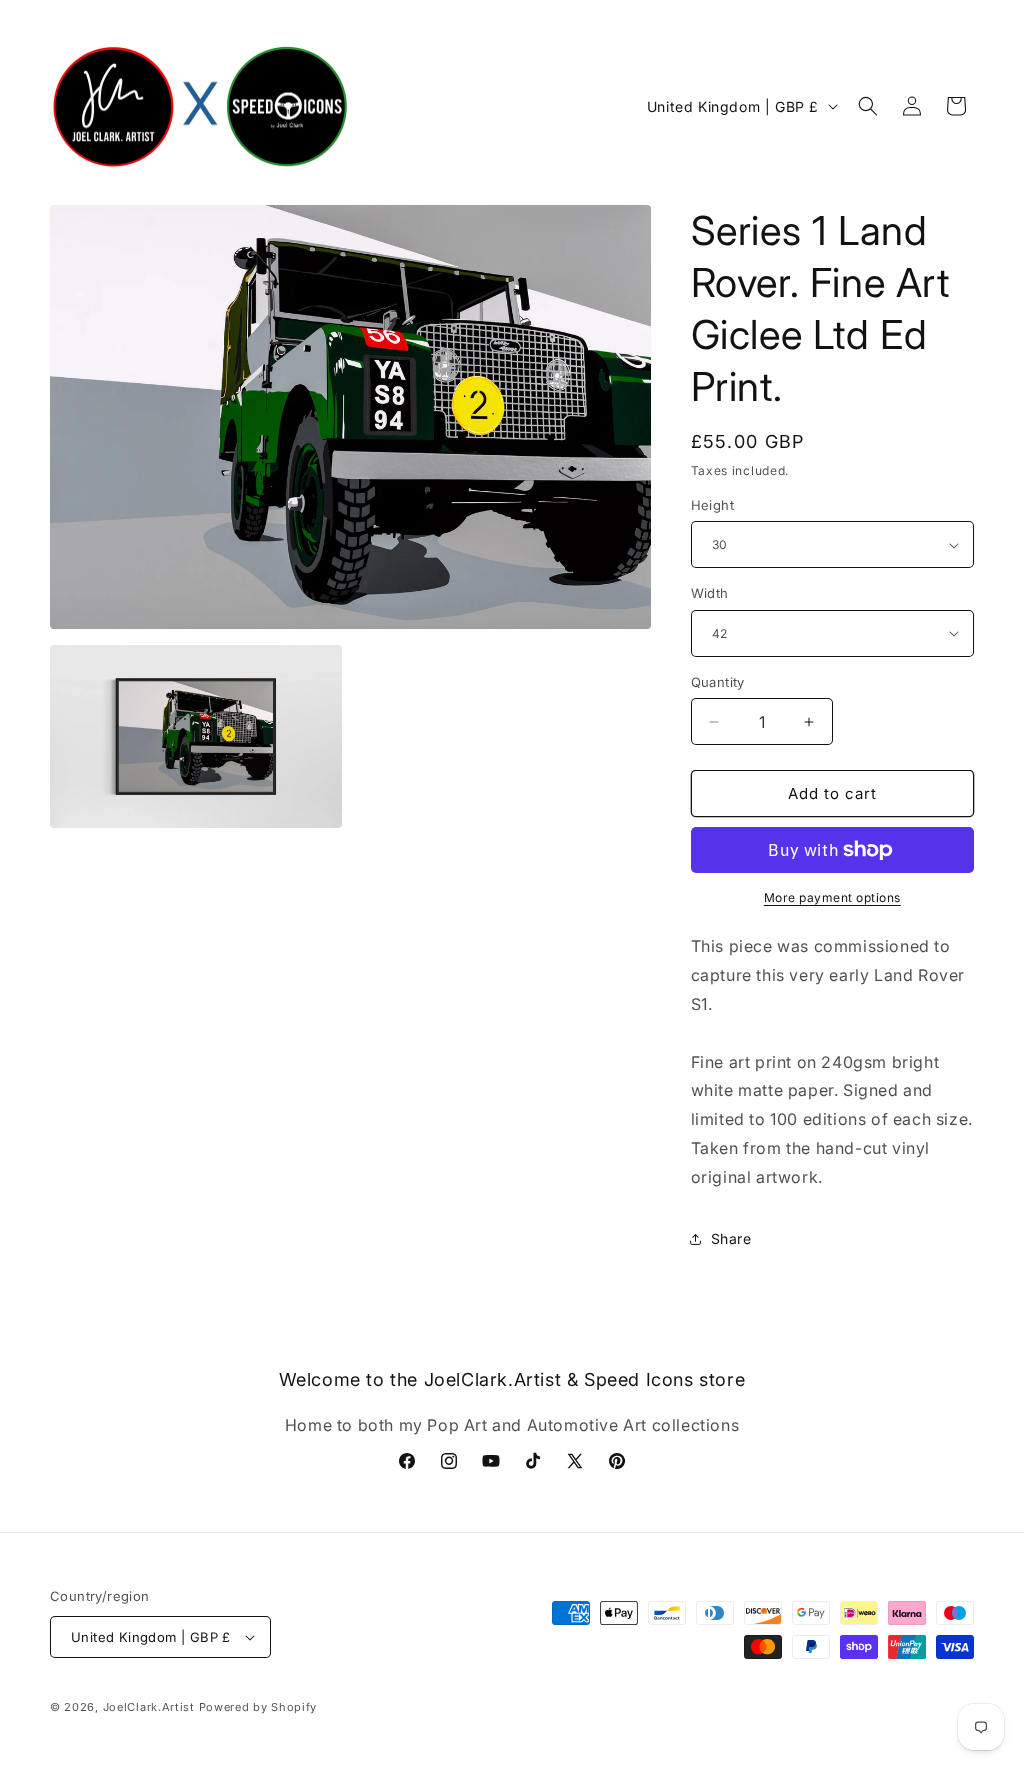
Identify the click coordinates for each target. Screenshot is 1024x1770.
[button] (868, 106)
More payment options (832, 897)
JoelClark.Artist (149, 1707)
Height (712, 505)
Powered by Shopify (258, 1707)
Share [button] (731, 1238)
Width (710, 593)
